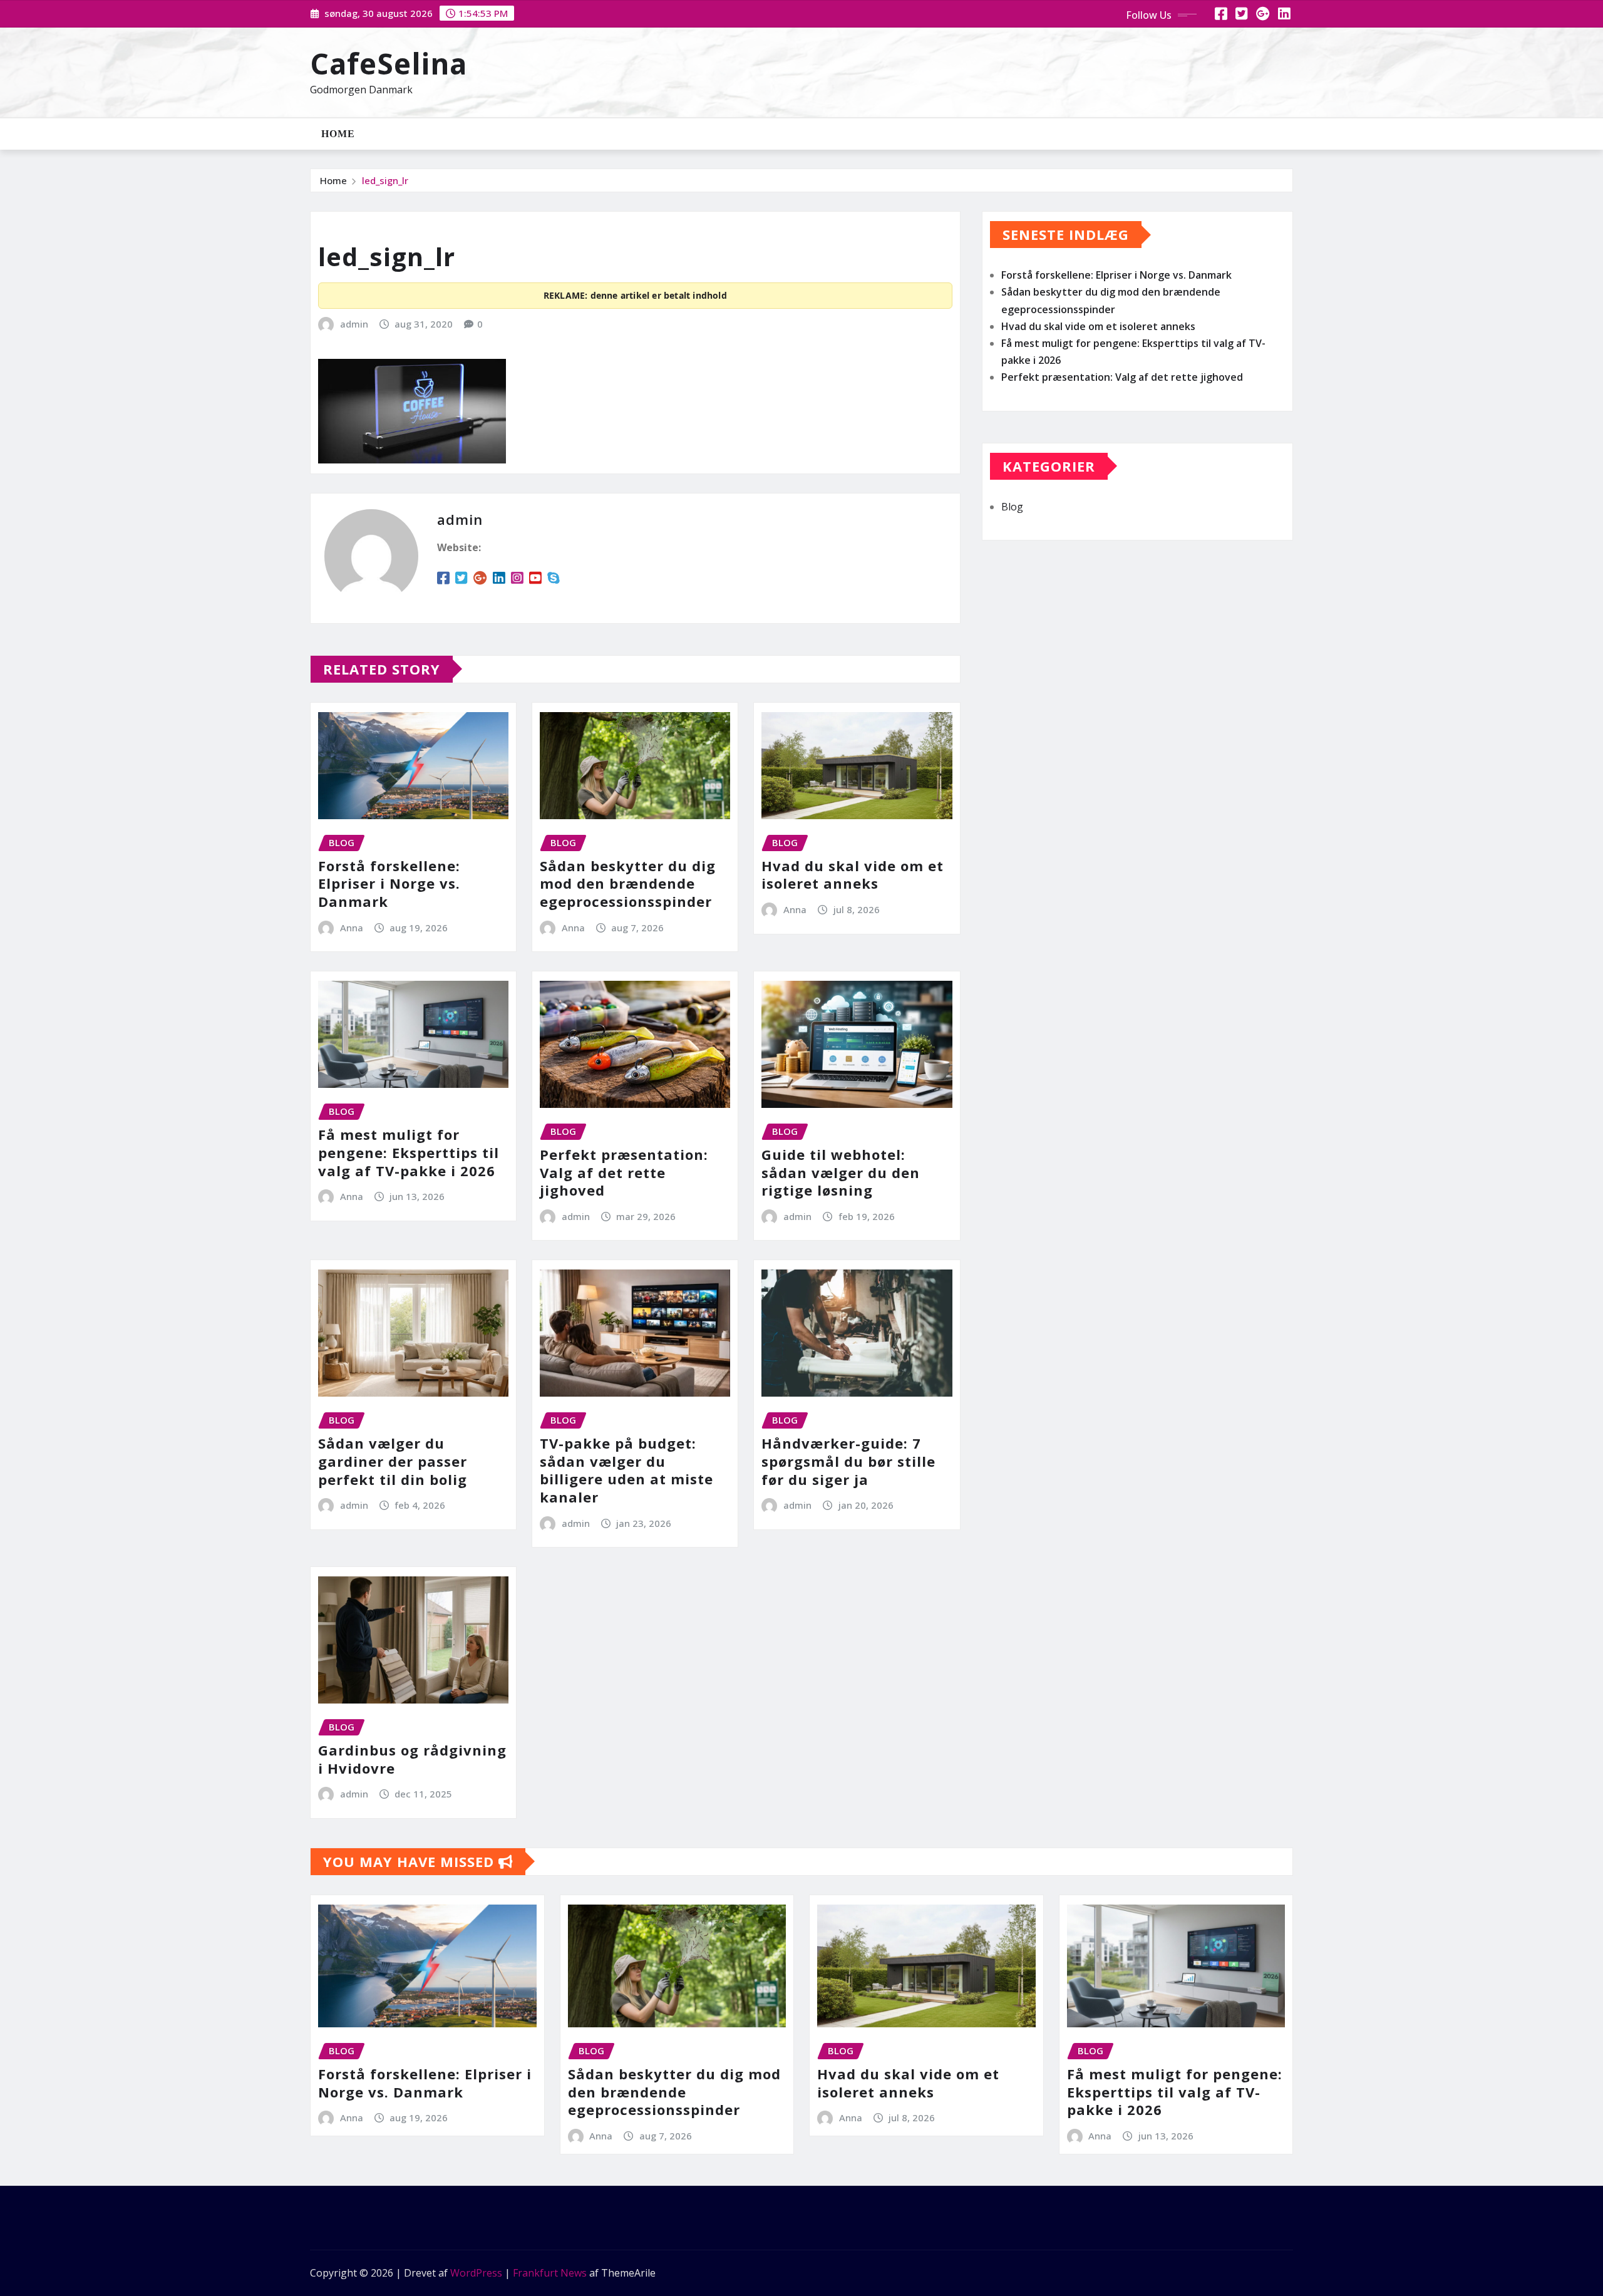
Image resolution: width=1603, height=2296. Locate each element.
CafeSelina (389, 63)
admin (354, 324)
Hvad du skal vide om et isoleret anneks (853, 875)
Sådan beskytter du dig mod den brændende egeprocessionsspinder (628, 883)
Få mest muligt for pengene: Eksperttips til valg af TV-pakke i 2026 (409, 1152)
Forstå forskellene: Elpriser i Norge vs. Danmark (389, 883)
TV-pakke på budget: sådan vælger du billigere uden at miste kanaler (626, 1470)
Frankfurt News (550, 2273)
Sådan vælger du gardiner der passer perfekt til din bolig (393, 1461)
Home (338, 134)
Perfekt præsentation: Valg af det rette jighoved (624, 1172)
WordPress (476, 2273)
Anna (352, 928)
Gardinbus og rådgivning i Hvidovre (412, 1759)
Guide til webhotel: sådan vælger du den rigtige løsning (841, 1172)
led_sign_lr (385, 180)
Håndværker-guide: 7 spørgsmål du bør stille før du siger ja (848, 1461)
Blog (1012, 507)
